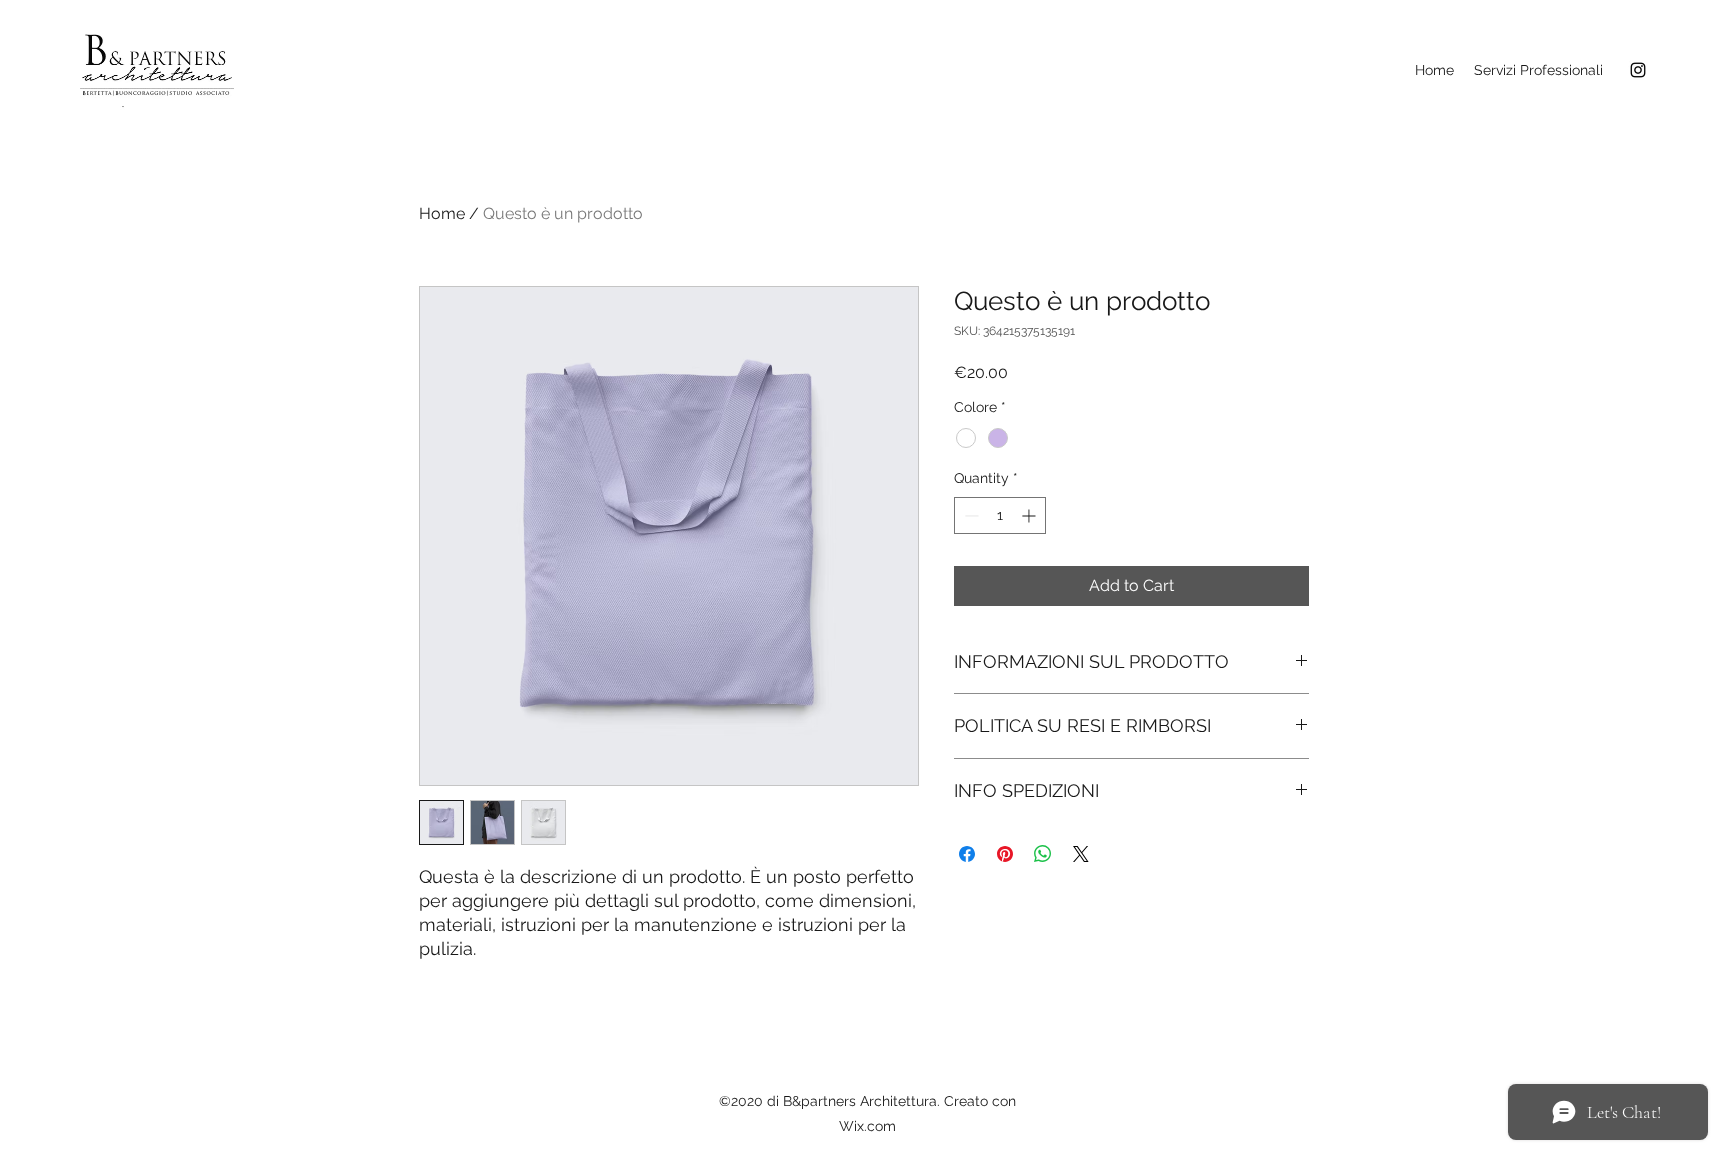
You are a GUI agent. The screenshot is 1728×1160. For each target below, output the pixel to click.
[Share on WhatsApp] (1043, 854)
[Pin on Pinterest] (1005, 854)
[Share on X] (1081, 854)
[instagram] (1638, 70)
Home (442, 213)
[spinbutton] (1000, 515)
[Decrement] (969, 515)
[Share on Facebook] (967, 854)
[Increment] (1030, 515)
